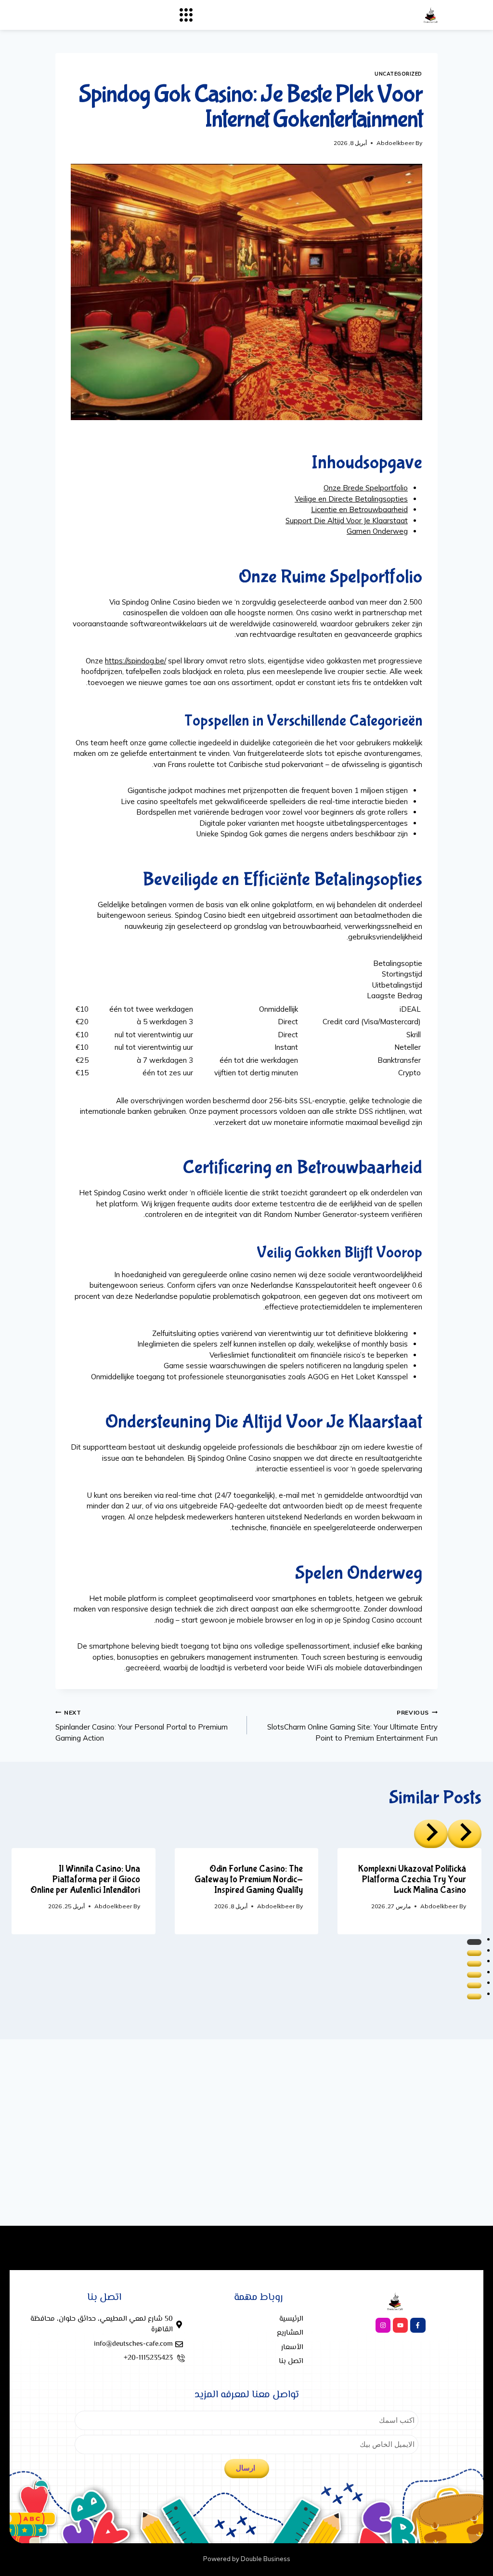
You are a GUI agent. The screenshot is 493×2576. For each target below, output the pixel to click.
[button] (186, 15)
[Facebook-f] (418, 2325)
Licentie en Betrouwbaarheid (359, 509)
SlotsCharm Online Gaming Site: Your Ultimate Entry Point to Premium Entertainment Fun (352, 1726)
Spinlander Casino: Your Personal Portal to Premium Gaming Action (142, 1726)
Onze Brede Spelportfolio (366, 488)
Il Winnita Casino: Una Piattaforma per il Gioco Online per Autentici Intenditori (85, 1879)
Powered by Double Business (247, 2559)
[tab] (474, 1942)
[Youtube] (400, 2325)
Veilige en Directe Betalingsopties (351, 499)
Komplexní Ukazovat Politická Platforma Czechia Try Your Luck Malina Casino (412, 1879)
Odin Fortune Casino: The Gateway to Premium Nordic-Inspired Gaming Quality (249, 1879)
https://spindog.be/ (136, 661)
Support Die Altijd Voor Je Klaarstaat (347, 521)
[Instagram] (383, 2325)
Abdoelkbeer (395, 143)
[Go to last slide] (465, 1834)
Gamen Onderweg (377, 531)
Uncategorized (398, 74)
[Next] (431, 1834)
